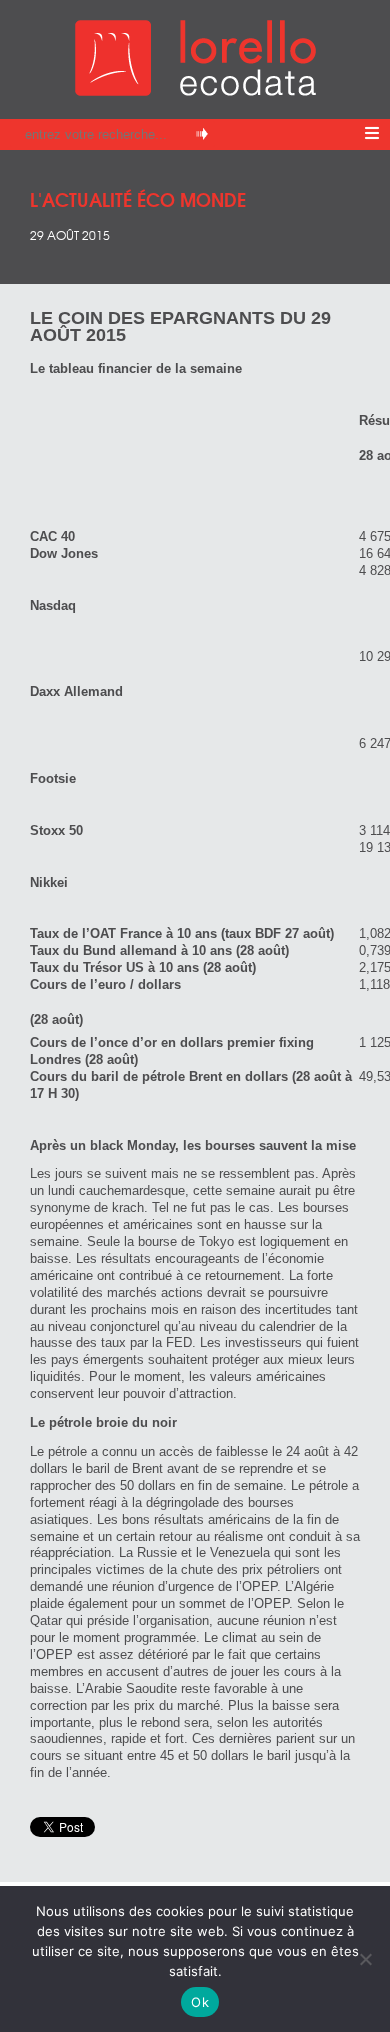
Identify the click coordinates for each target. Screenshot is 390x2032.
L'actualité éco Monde (138, 198)
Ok (200, 2002)
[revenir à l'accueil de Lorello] (195, 90)
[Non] (365, 1959)
